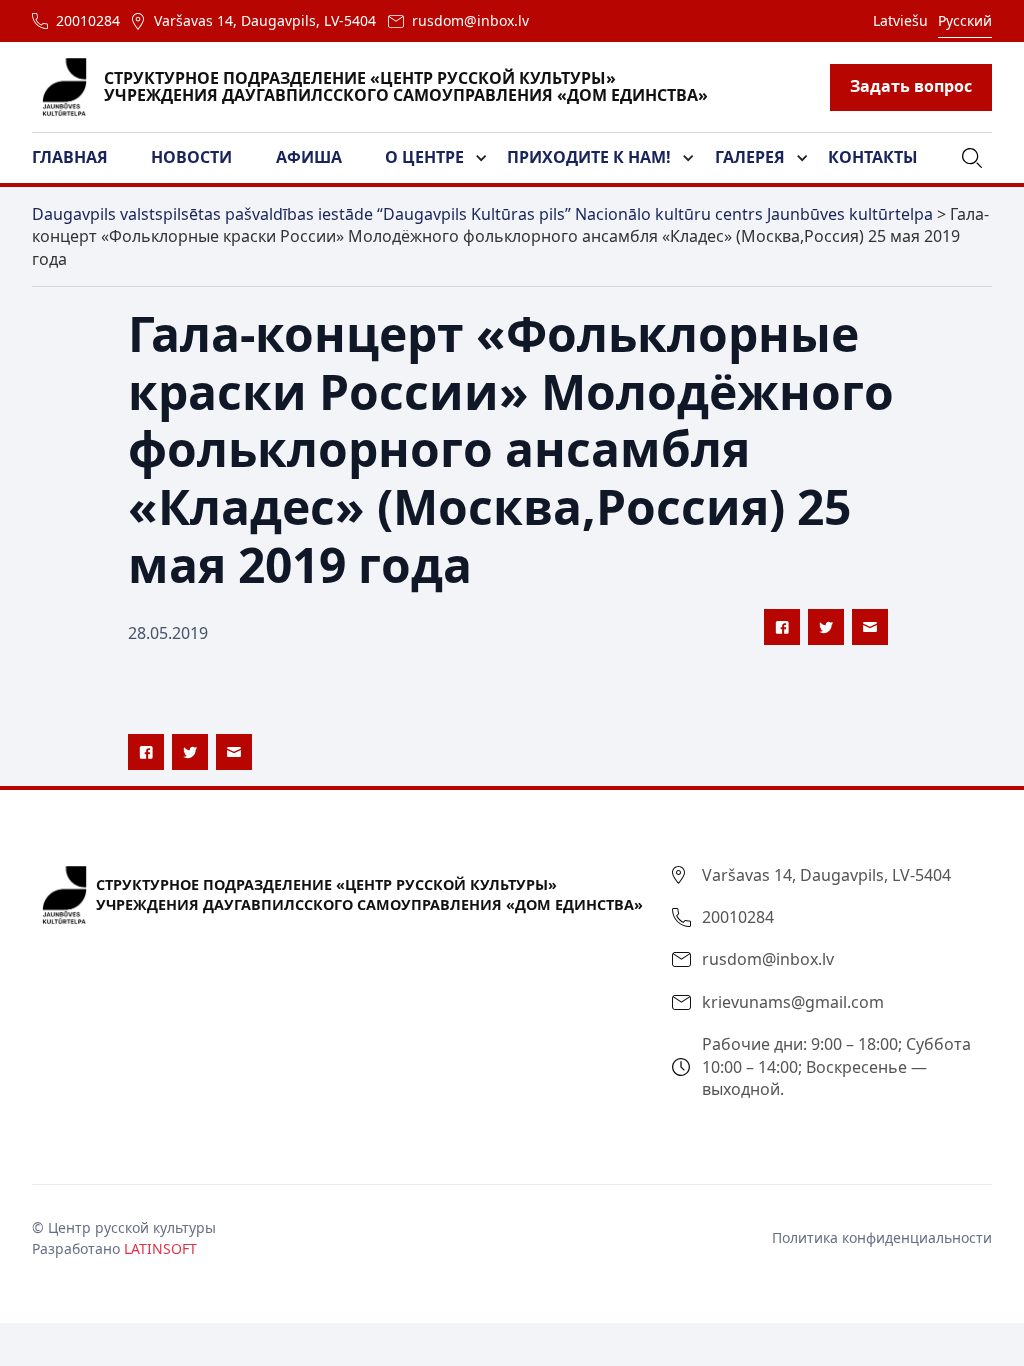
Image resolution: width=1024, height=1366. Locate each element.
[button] (82, 158)
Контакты (873, 157)
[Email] (870, 627)
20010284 (88, 20)
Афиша (309, 157)
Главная (70, 157)
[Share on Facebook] (782, 627)
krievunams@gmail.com (793, 1002)
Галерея (750, 157)
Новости (191, 157)
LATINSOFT (160, 1248)
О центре (424, 157)
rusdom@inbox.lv (470, 20)
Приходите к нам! (589, 157)
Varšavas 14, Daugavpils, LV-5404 (265, 20)
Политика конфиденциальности (882, 1237)
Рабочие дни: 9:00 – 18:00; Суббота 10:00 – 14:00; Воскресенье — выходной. (836, 1066)
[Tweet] (826, 627)
